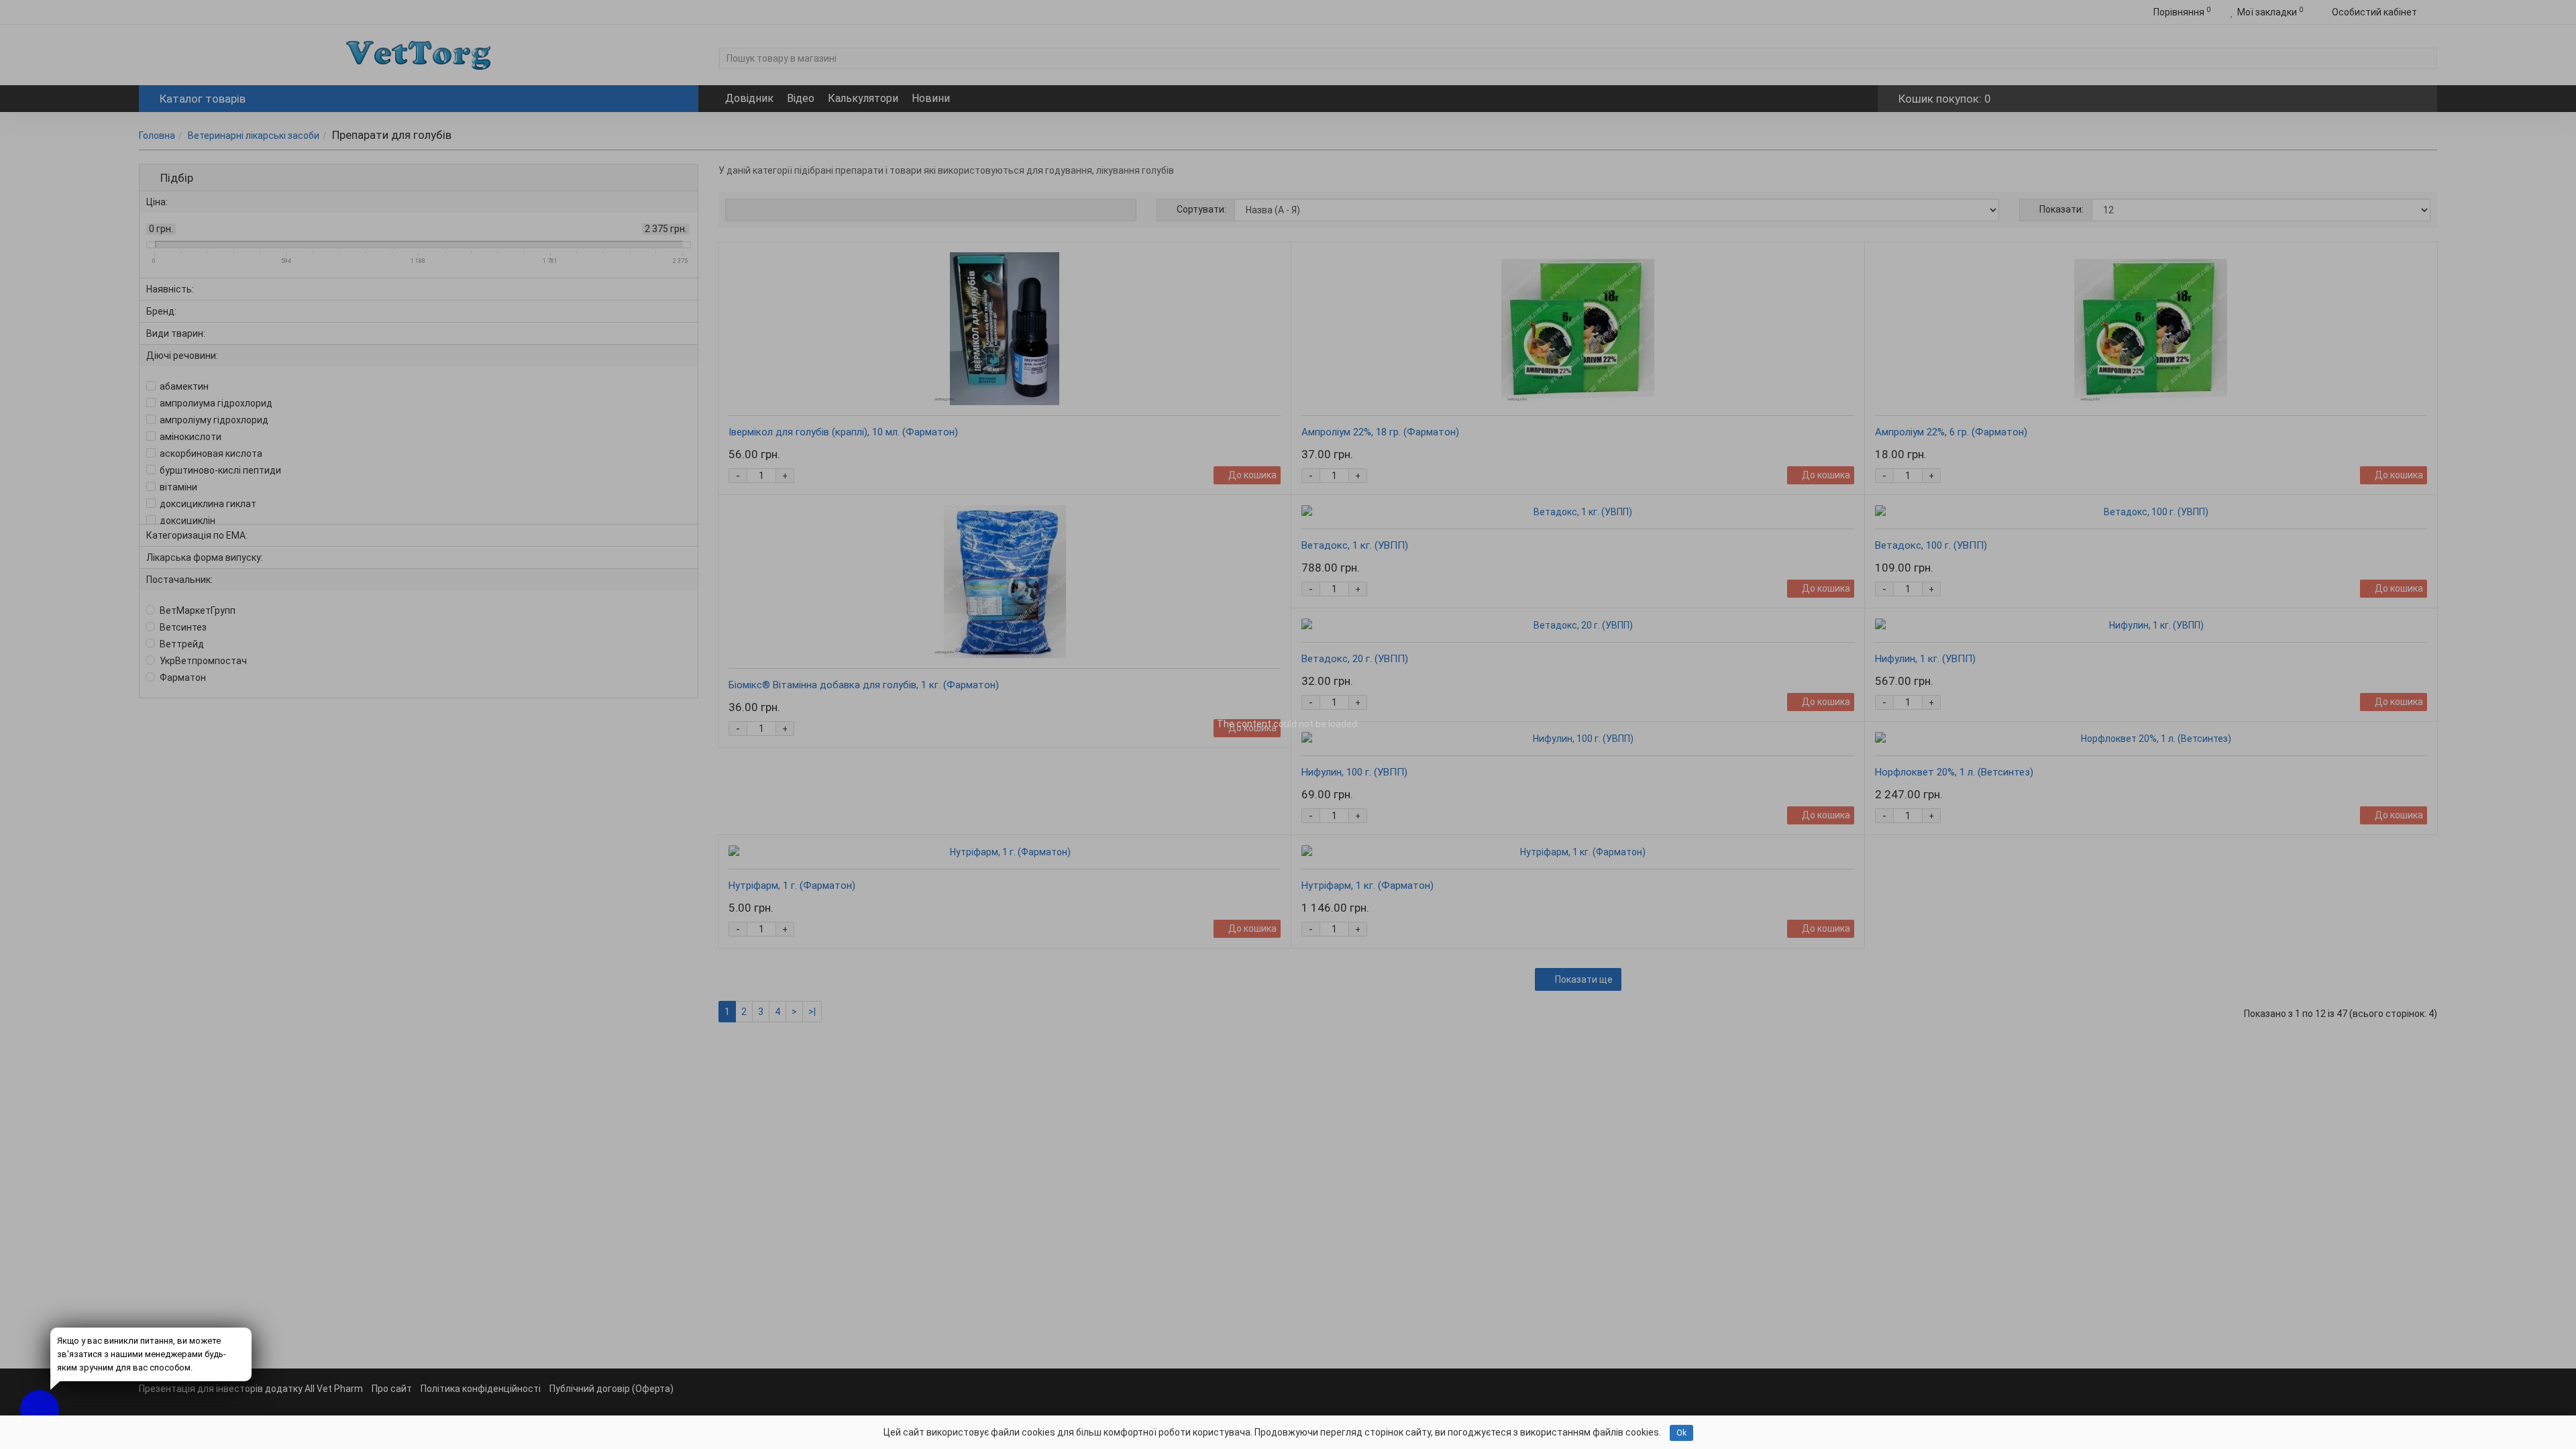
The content (1244, 724)
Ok (1681, 1433)
